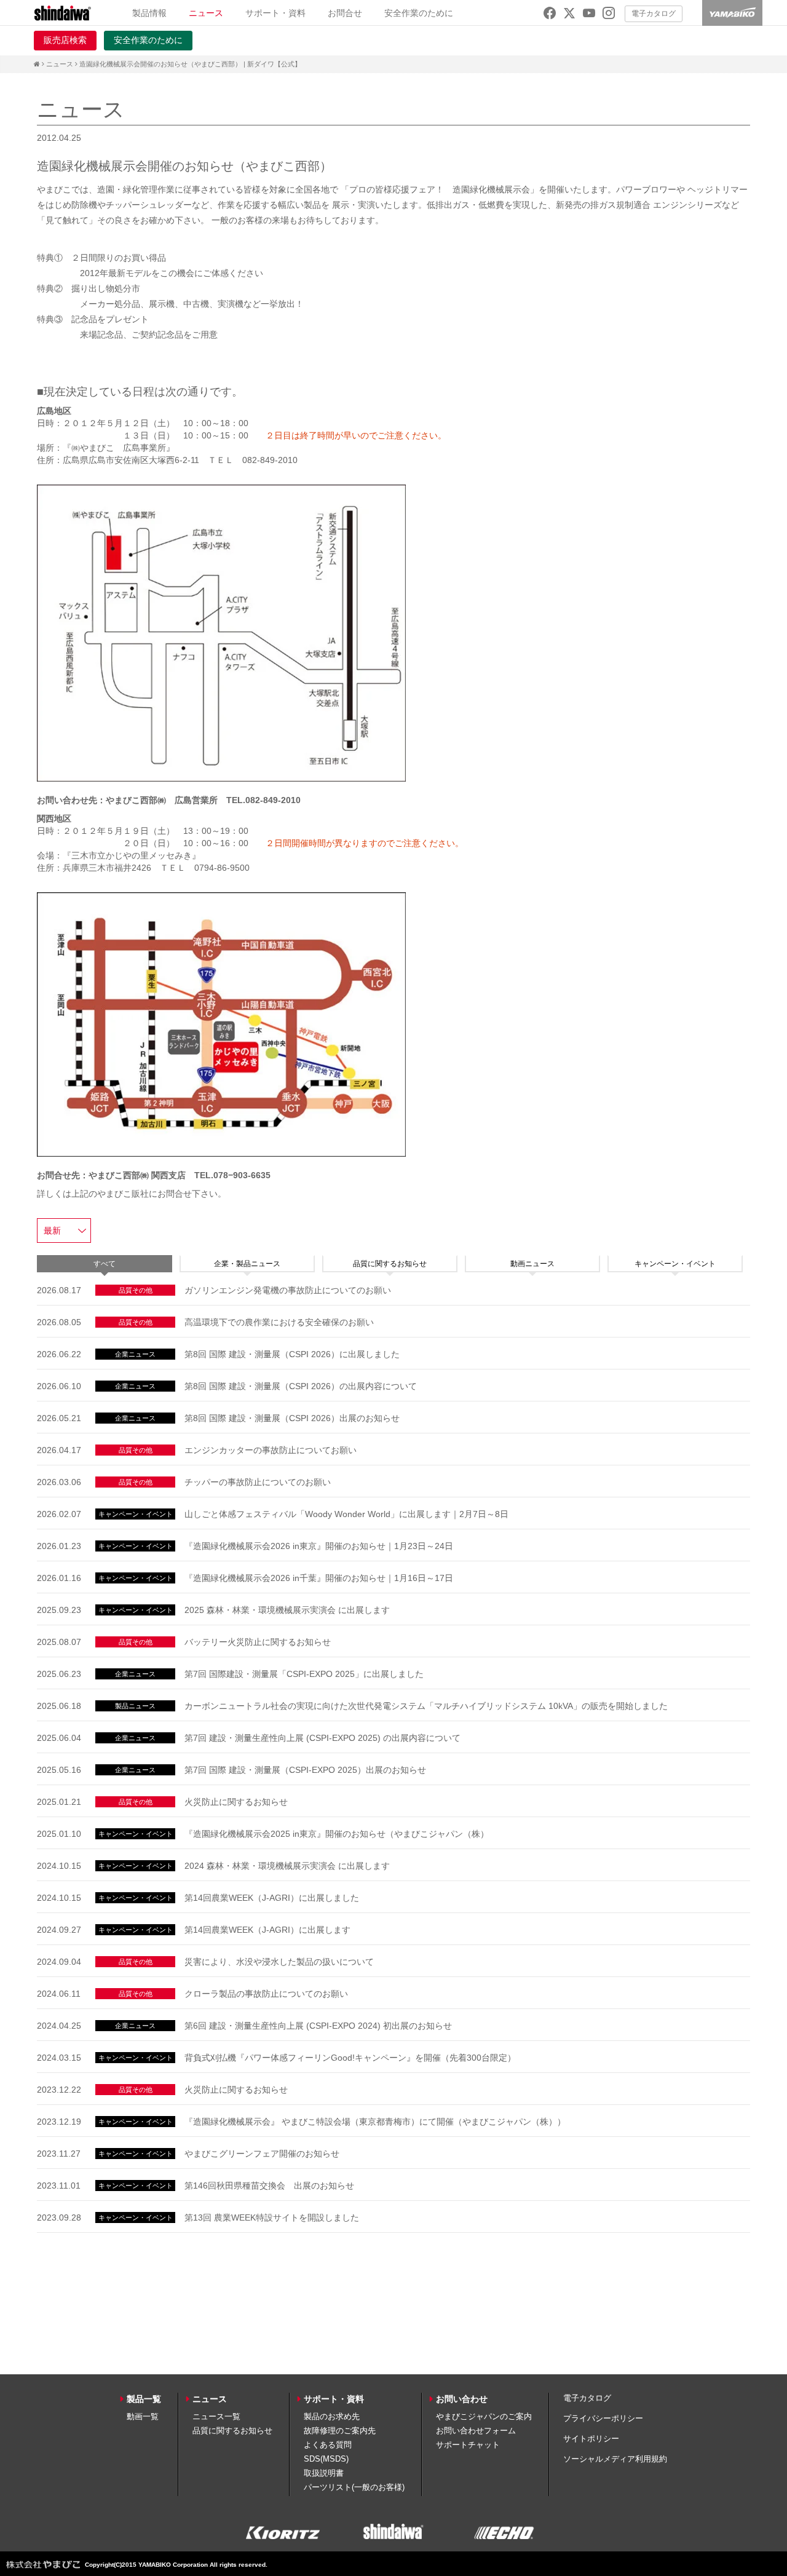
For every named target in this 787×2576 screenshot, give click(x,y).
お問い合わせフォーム (476, 2431)
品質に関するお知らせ (232, 2431)
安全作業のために (419, 13)
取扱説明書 (324, 2473)
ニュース (60, 64)
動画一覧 (143, 2416)
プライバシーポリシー (603, 2418)
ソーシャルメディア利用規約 (615, 2459)
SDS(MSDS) (326, 2459)
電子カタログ (654, 14)
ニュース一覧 (216, 2416)
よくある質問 (328, 2445)
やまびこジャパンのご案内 (484, 2416)
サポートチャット (468, 2445)
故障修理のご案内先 (340, 2431)
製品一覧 (144, 2399)
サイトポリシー (591, 2439)
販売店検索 (65, 40)
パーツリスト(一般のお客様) (354, 2487)
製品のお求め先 (332, 2416)
